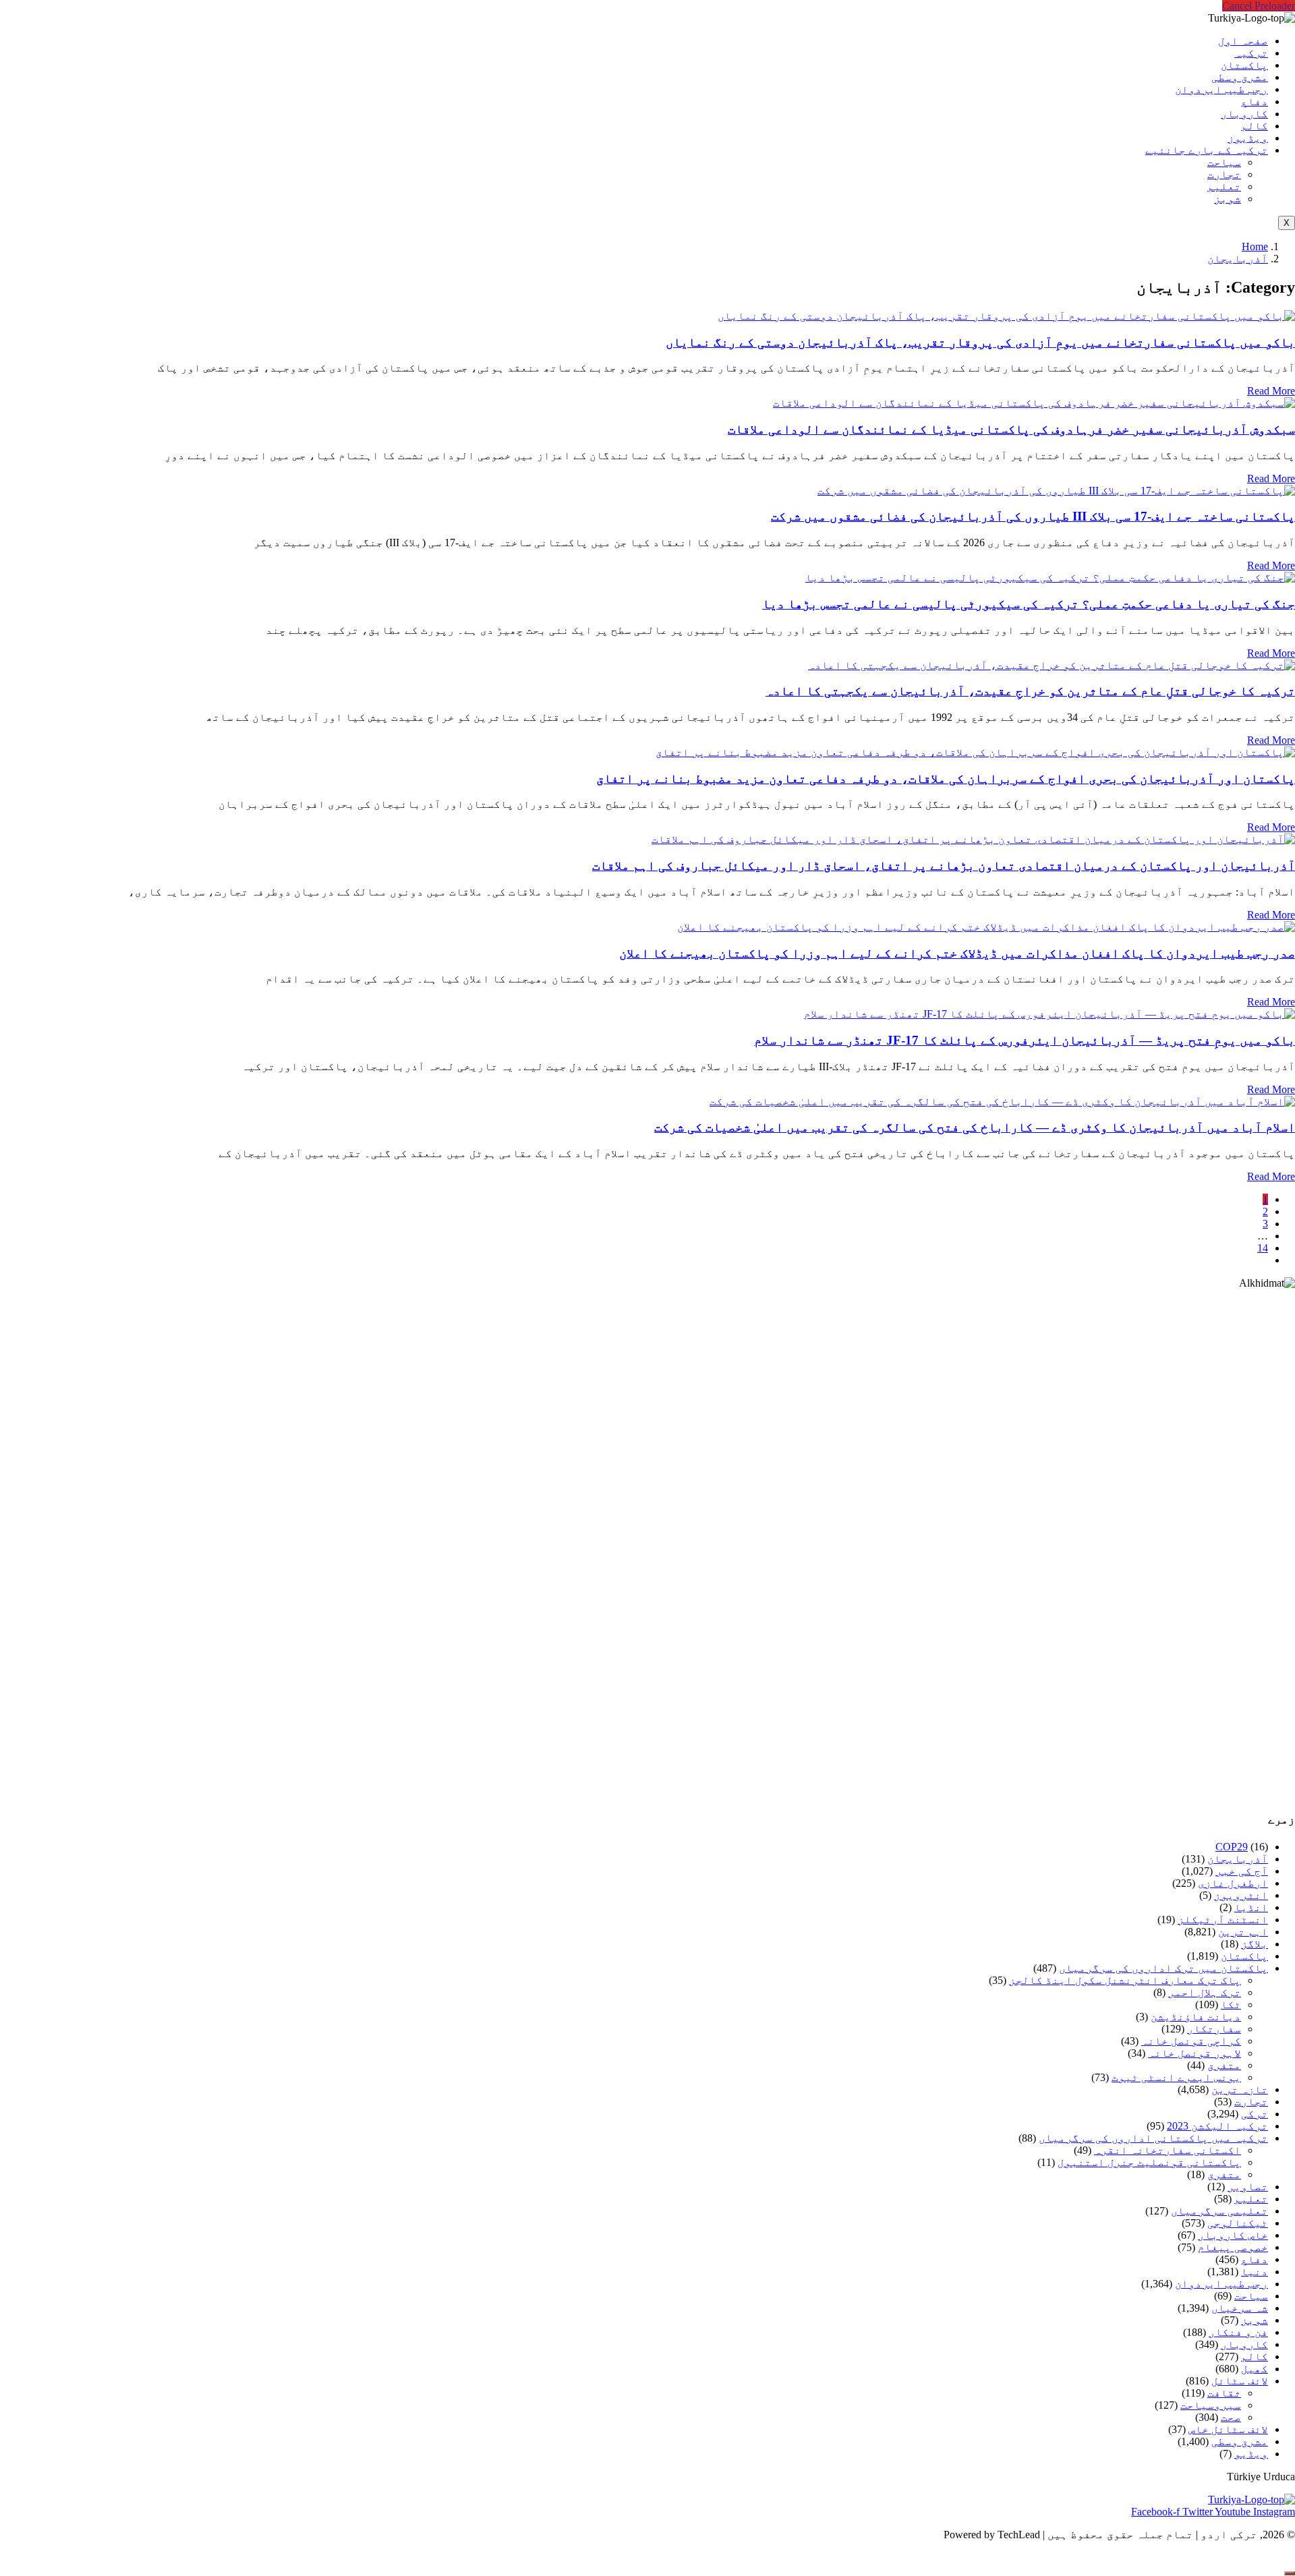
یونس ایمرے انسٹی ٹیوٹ (1176, 2077)
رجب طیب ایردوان (1221, 89)
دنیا (1255, 2272)
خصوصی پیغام (1233, 2247)
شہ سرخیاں (1240, 2308)
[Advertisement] (890, 1545)
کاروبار (1244, 114)
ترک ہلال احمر (1205, 1992)
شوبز (1228, 199)
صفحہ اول (1243, 41)
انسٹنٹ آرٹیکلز (1223, 1920)
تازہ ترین (1240, 2089)
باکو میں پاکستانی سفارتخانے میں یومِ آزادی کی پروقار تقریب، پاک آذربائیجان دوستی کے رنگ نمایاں (980, 342)
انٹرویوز (1241, 1895)
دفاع (1255, 101)
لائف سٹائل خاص (1228, 2429)
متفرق (1224, 2065)
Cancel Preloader (1259, 6)
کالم (1255, 126)
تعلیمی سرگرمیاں (1219, 2211)
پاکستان (1244, 65)
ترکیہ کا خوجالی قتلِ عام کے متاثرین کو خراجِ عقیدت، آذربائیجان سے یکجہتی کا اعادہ (1030, 691)
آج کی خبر (1242, 1871)
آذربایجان (1238, 259)
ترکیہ (1251, 53)
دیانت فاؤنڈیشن (1196, 2017)
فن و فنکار (1238, 2332)
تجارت (1224, 174)
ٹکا (1231, 2004)
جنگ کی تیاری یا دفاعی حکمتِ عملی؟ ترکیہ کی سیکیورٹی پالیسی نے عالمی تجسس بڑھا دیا (1029, 604)
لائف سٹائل (1240, 2381)
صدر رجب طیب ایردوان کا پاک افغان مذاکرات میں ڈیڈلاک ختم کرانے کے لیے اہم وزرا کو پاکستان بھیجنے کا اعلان (957, 953)
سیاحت (1224, 162)
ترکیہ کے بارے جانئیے (1207, 150)
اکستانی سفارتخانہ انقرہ (1168, 2150)
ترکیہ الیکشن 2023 (1217, 2126)
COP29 (1232, 1847)
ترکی (1255, 2114)
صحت (1231, 2417)
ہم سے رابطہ (645, 2557)
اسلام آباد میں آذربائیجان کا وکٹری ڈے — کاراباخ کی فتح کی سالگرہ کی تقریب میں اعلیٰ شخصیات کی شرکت (975, 1127)
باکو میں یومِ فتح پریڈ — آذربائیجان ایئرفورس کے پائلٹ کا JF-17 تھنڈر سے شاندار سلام (1025, 1040)
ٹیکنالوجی (1238, 2223)
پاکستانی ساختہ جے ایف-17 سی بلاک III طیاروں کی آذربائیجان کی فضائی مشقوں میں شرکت (1033, 516)
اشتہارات (564, 2557)
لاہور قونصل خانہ (1195, 2053)
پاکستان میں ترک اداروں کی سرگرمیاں (1163, 1968)
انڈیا (1251, 1907)
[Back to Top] (1290, 2573)
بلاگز (1255, 1944)
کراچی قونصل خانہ (1191, 2041)
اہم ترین (1243, 1932)
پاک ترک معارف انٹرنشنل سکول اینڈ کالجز (1125, 1980)
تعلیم (1224, 186)
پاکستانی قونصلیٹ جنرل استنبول (1149, 2162)
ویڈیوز (1248, 138)
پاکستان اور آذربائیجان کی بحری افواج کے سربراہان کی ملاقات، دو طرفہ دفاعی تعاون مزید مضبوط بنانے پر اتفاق (946, 779)
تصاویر (1248, 2187)
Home (1255, 246)
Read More (1271, 391)
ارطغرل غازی (1233, 1883)
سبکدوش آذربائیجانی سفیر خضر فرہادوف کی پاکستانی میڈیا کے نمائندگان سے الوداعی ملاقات (1011, 429)
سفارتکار (1214, 2029)
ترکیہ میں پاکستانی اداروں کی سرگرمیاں (1153, 2138)
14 (1263, 1248)
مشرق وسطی (1240, 77)
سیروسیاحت (1211, 2405)
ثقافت (1224, 2393)
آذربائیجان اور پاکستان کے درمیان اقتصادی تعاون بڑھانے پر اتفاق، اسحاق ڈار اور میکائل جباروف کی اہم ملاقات (944, 866)
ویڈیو (1251, 2454)
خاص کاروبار (1233, 2235)
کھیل (1255, 2369)
